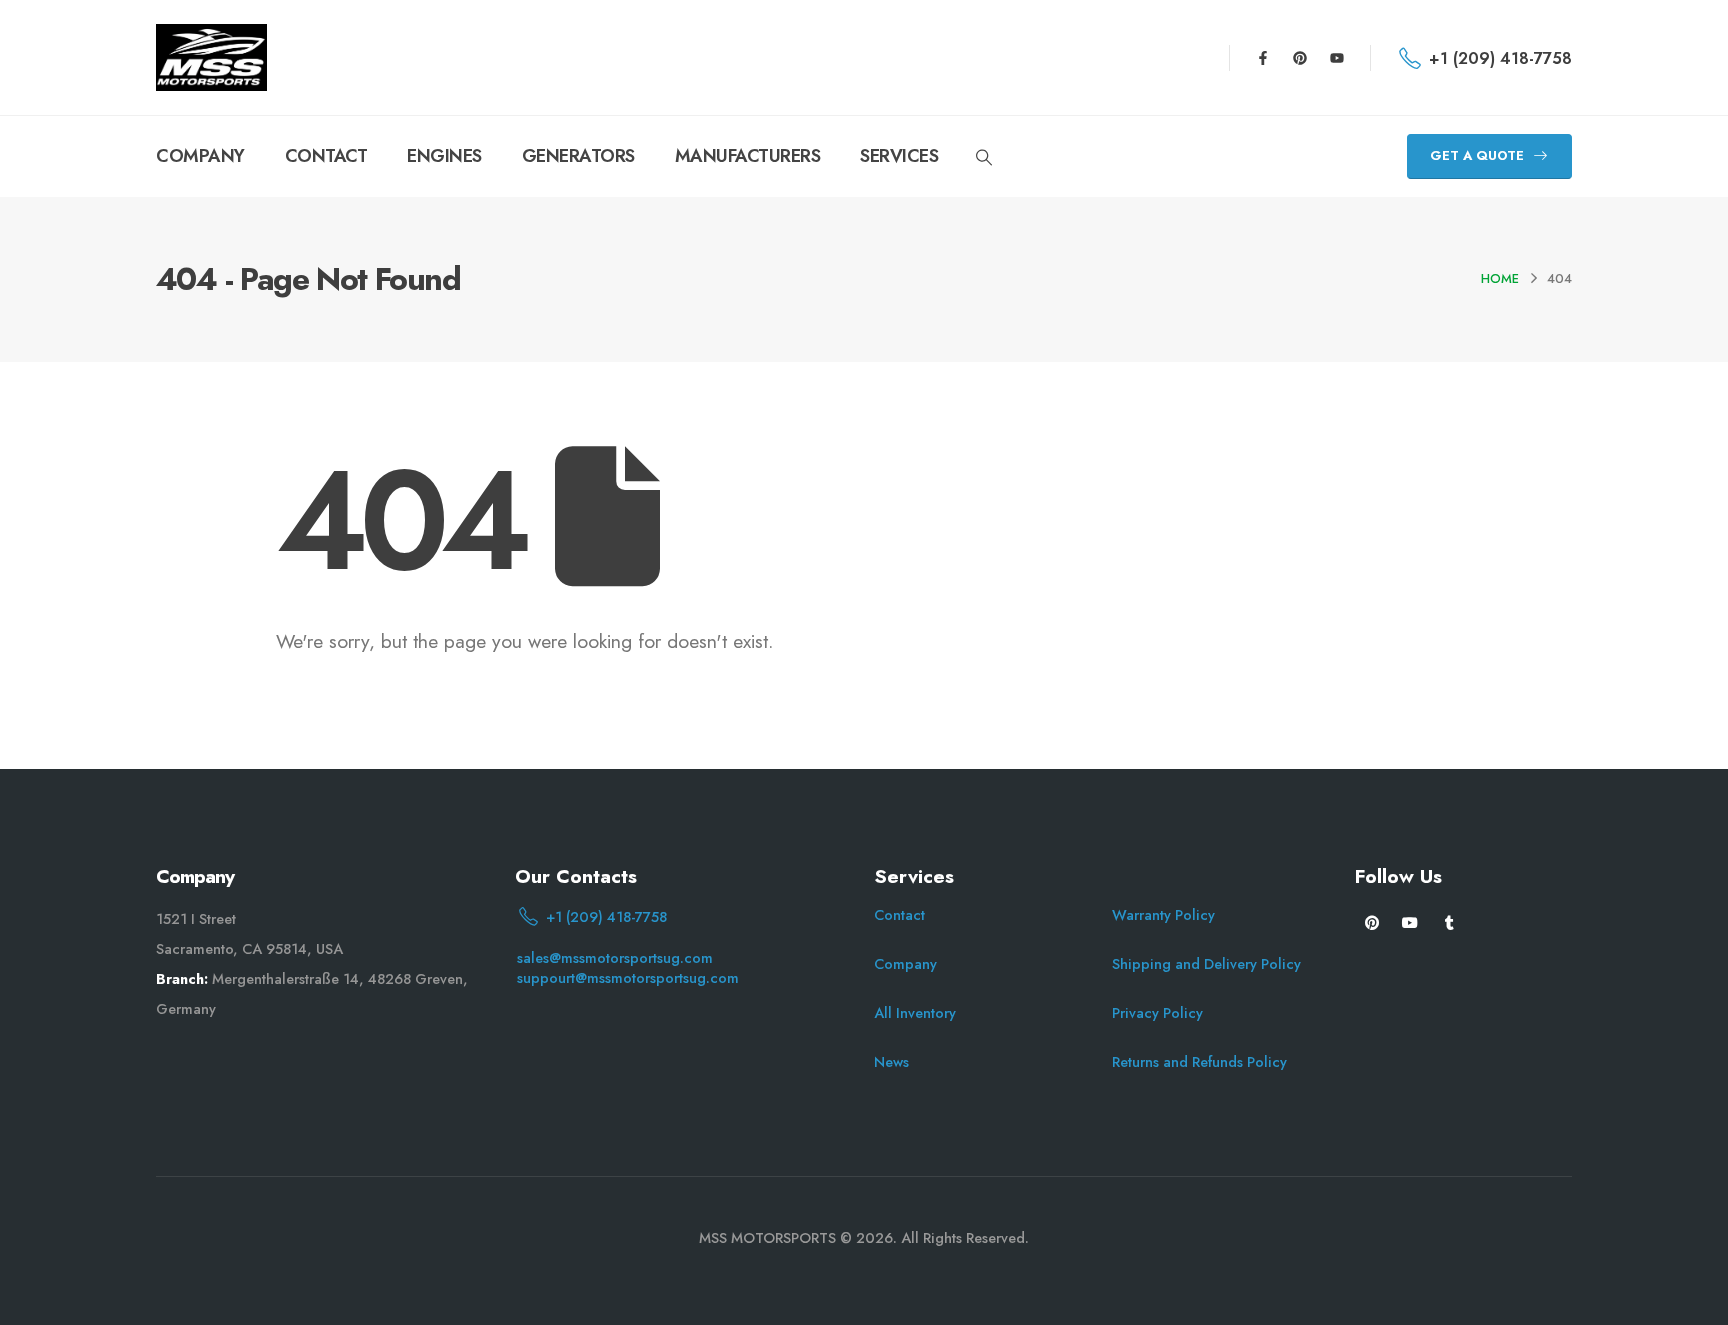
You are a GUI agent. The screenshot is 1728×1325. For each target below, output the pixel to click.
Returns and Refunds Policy (1199, 1062)
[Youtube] (1337, 58)
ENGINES (444, 156)
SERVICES (899, 156)
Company (905, 964)
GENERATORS (578, 156)
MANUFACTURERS (748, 156)
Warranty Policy (1163, 915)
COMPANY (200, 156)
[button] (983, 158)
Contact (899, 915)
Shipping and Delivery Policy (1206, 964)
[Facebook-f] (1263, 58)
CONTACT (326, 156)
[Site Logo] (211, 57)
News (891, 1062)
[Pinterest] (1300, 58)
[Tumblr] (1449, 921)
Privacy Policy (1157, 1013)
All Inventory (915, 1013)
